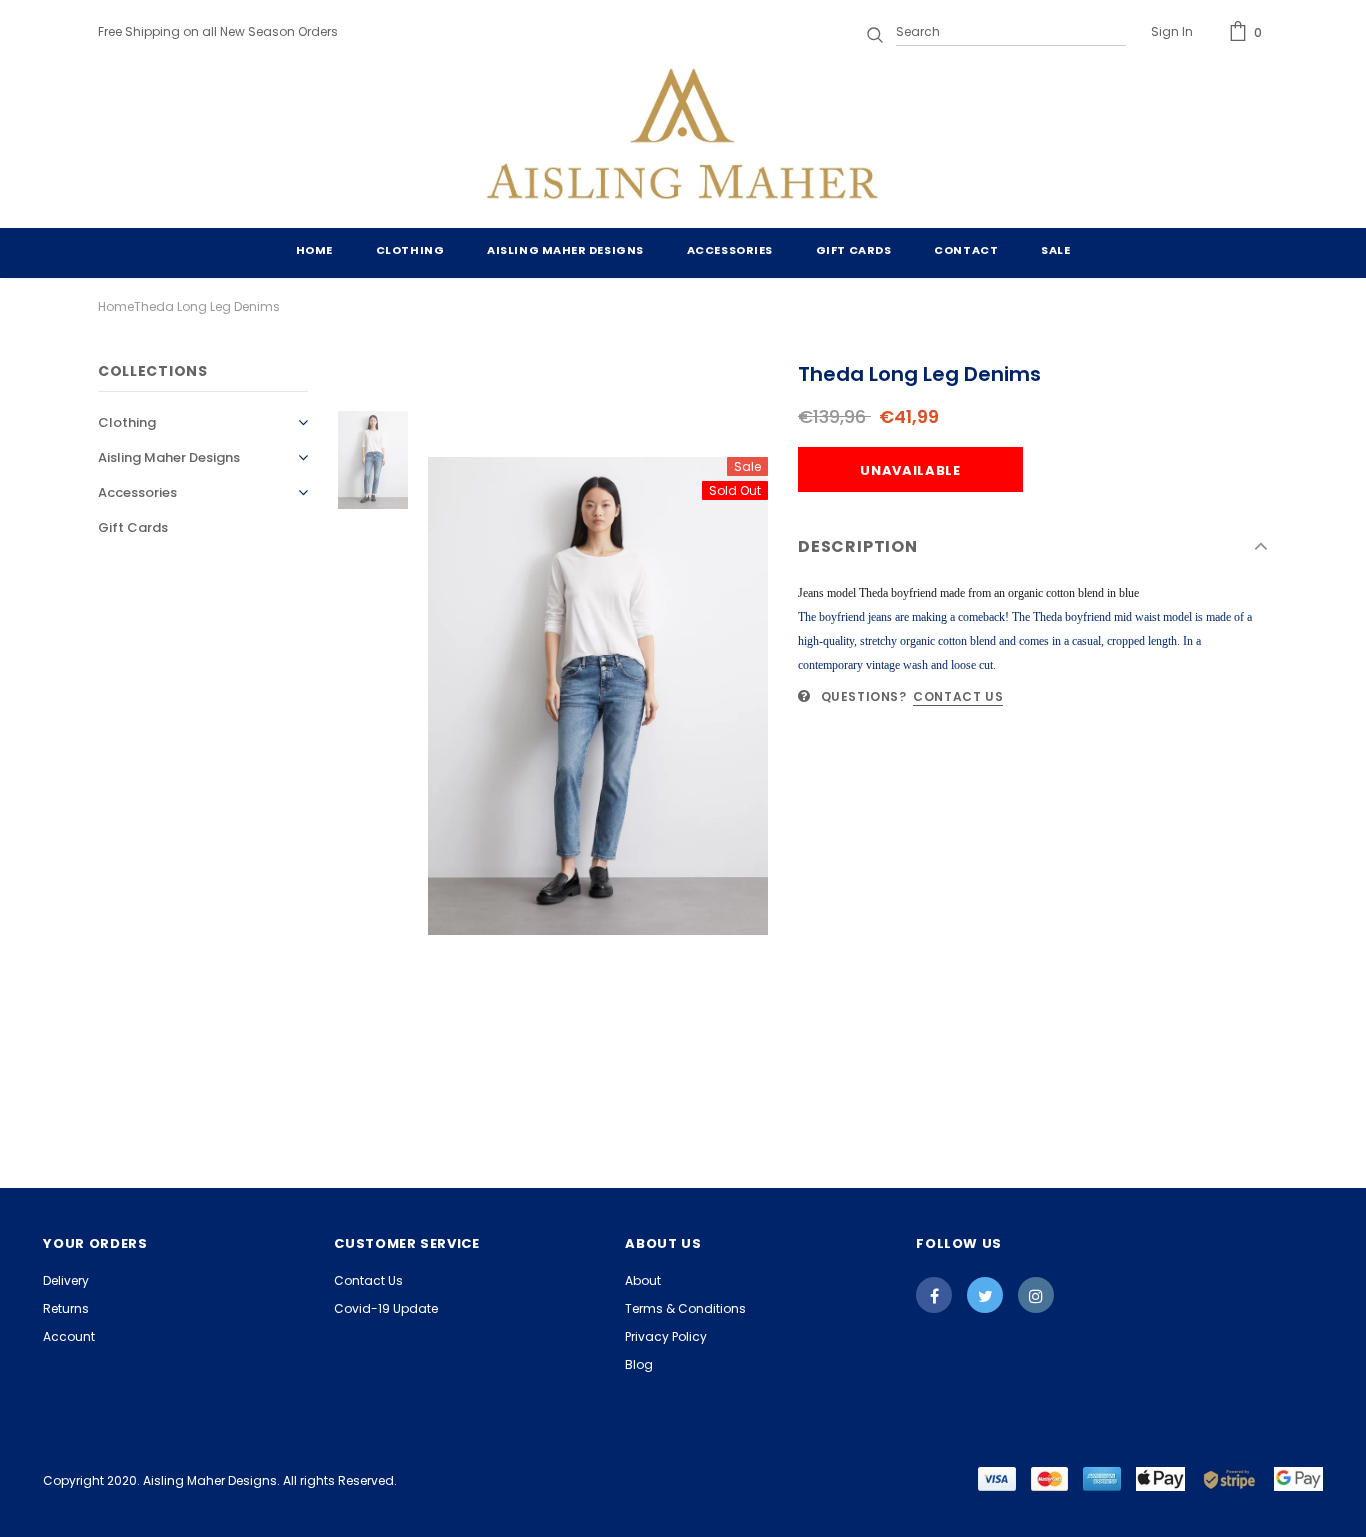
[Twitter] (985, 1295)
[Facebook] (934, 1295)
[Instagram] (1036, 1295)
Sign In (1172, 31)
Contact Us (958, 696)
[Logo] (683, 138)
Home (116, 306)
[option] (598, 696)
